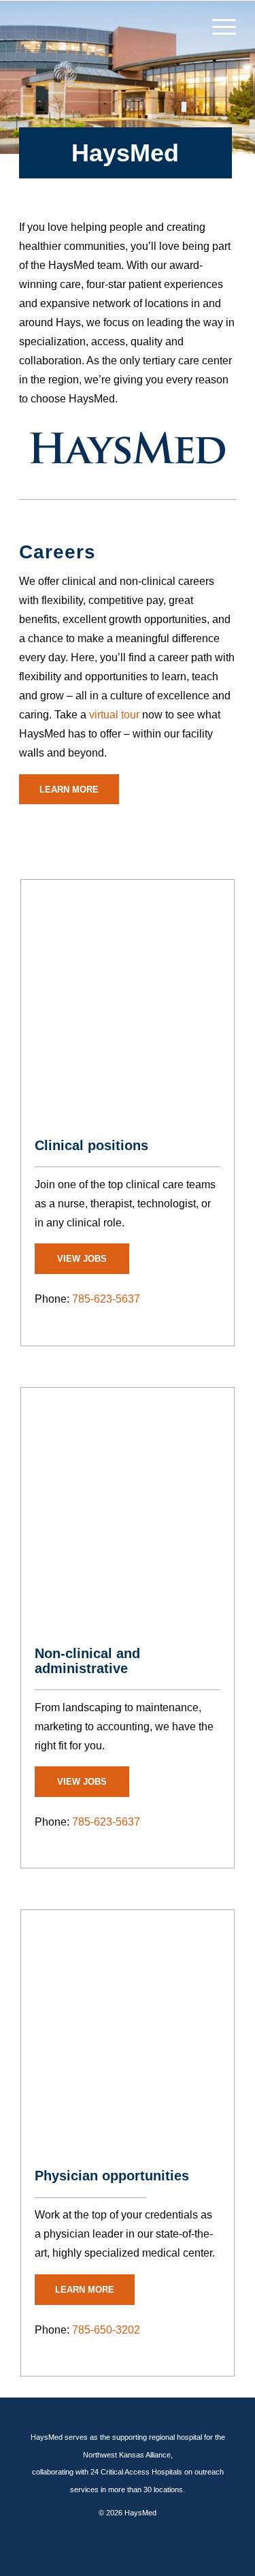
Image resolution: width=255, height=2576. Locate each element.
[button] (217, 27)
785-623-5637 (106, 1299)
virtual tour (114, 715)
